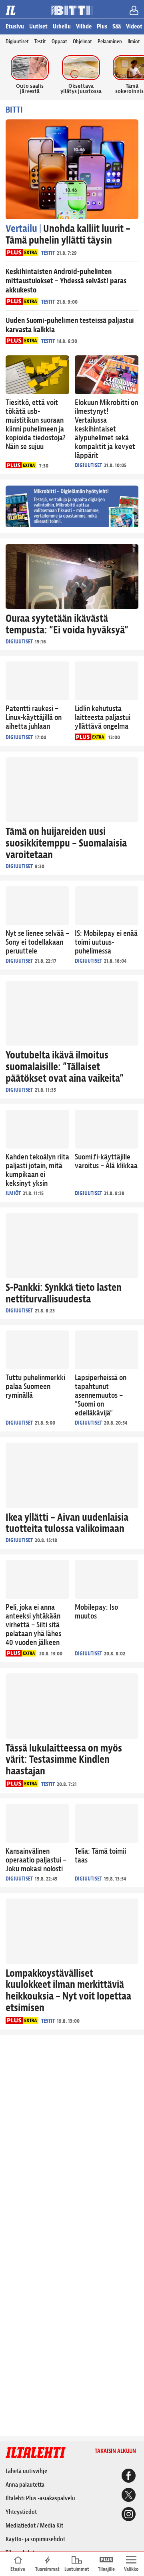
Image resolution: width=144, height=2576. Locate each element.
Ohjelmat (82, 41)
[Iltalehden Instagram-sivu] (127, 2515)
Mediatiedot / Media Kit (34, 2526)
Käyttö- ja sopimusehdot (35, 2539)
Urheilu (62, 26)
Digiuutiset (17, 41)
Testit (40, 41)
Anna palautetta (25, 2485)
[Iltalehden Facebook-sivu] (127, 2477)
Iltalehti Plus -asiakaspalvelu (40, 2498)
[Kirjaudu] (135, 12)
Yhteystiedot (21, 2512)
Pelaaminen (110, 41)
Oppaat (59, 41)
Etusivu (15, 26)
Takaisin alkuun (115, 2451)
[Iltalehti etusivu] (12, 10)
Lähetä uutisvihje (26, 2471)
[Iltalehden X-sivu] (127, 2496)
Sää (117, 26)
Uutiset (38, 26)
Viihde (84, 26)
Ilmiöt (134, 41)
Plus (102, 26)
